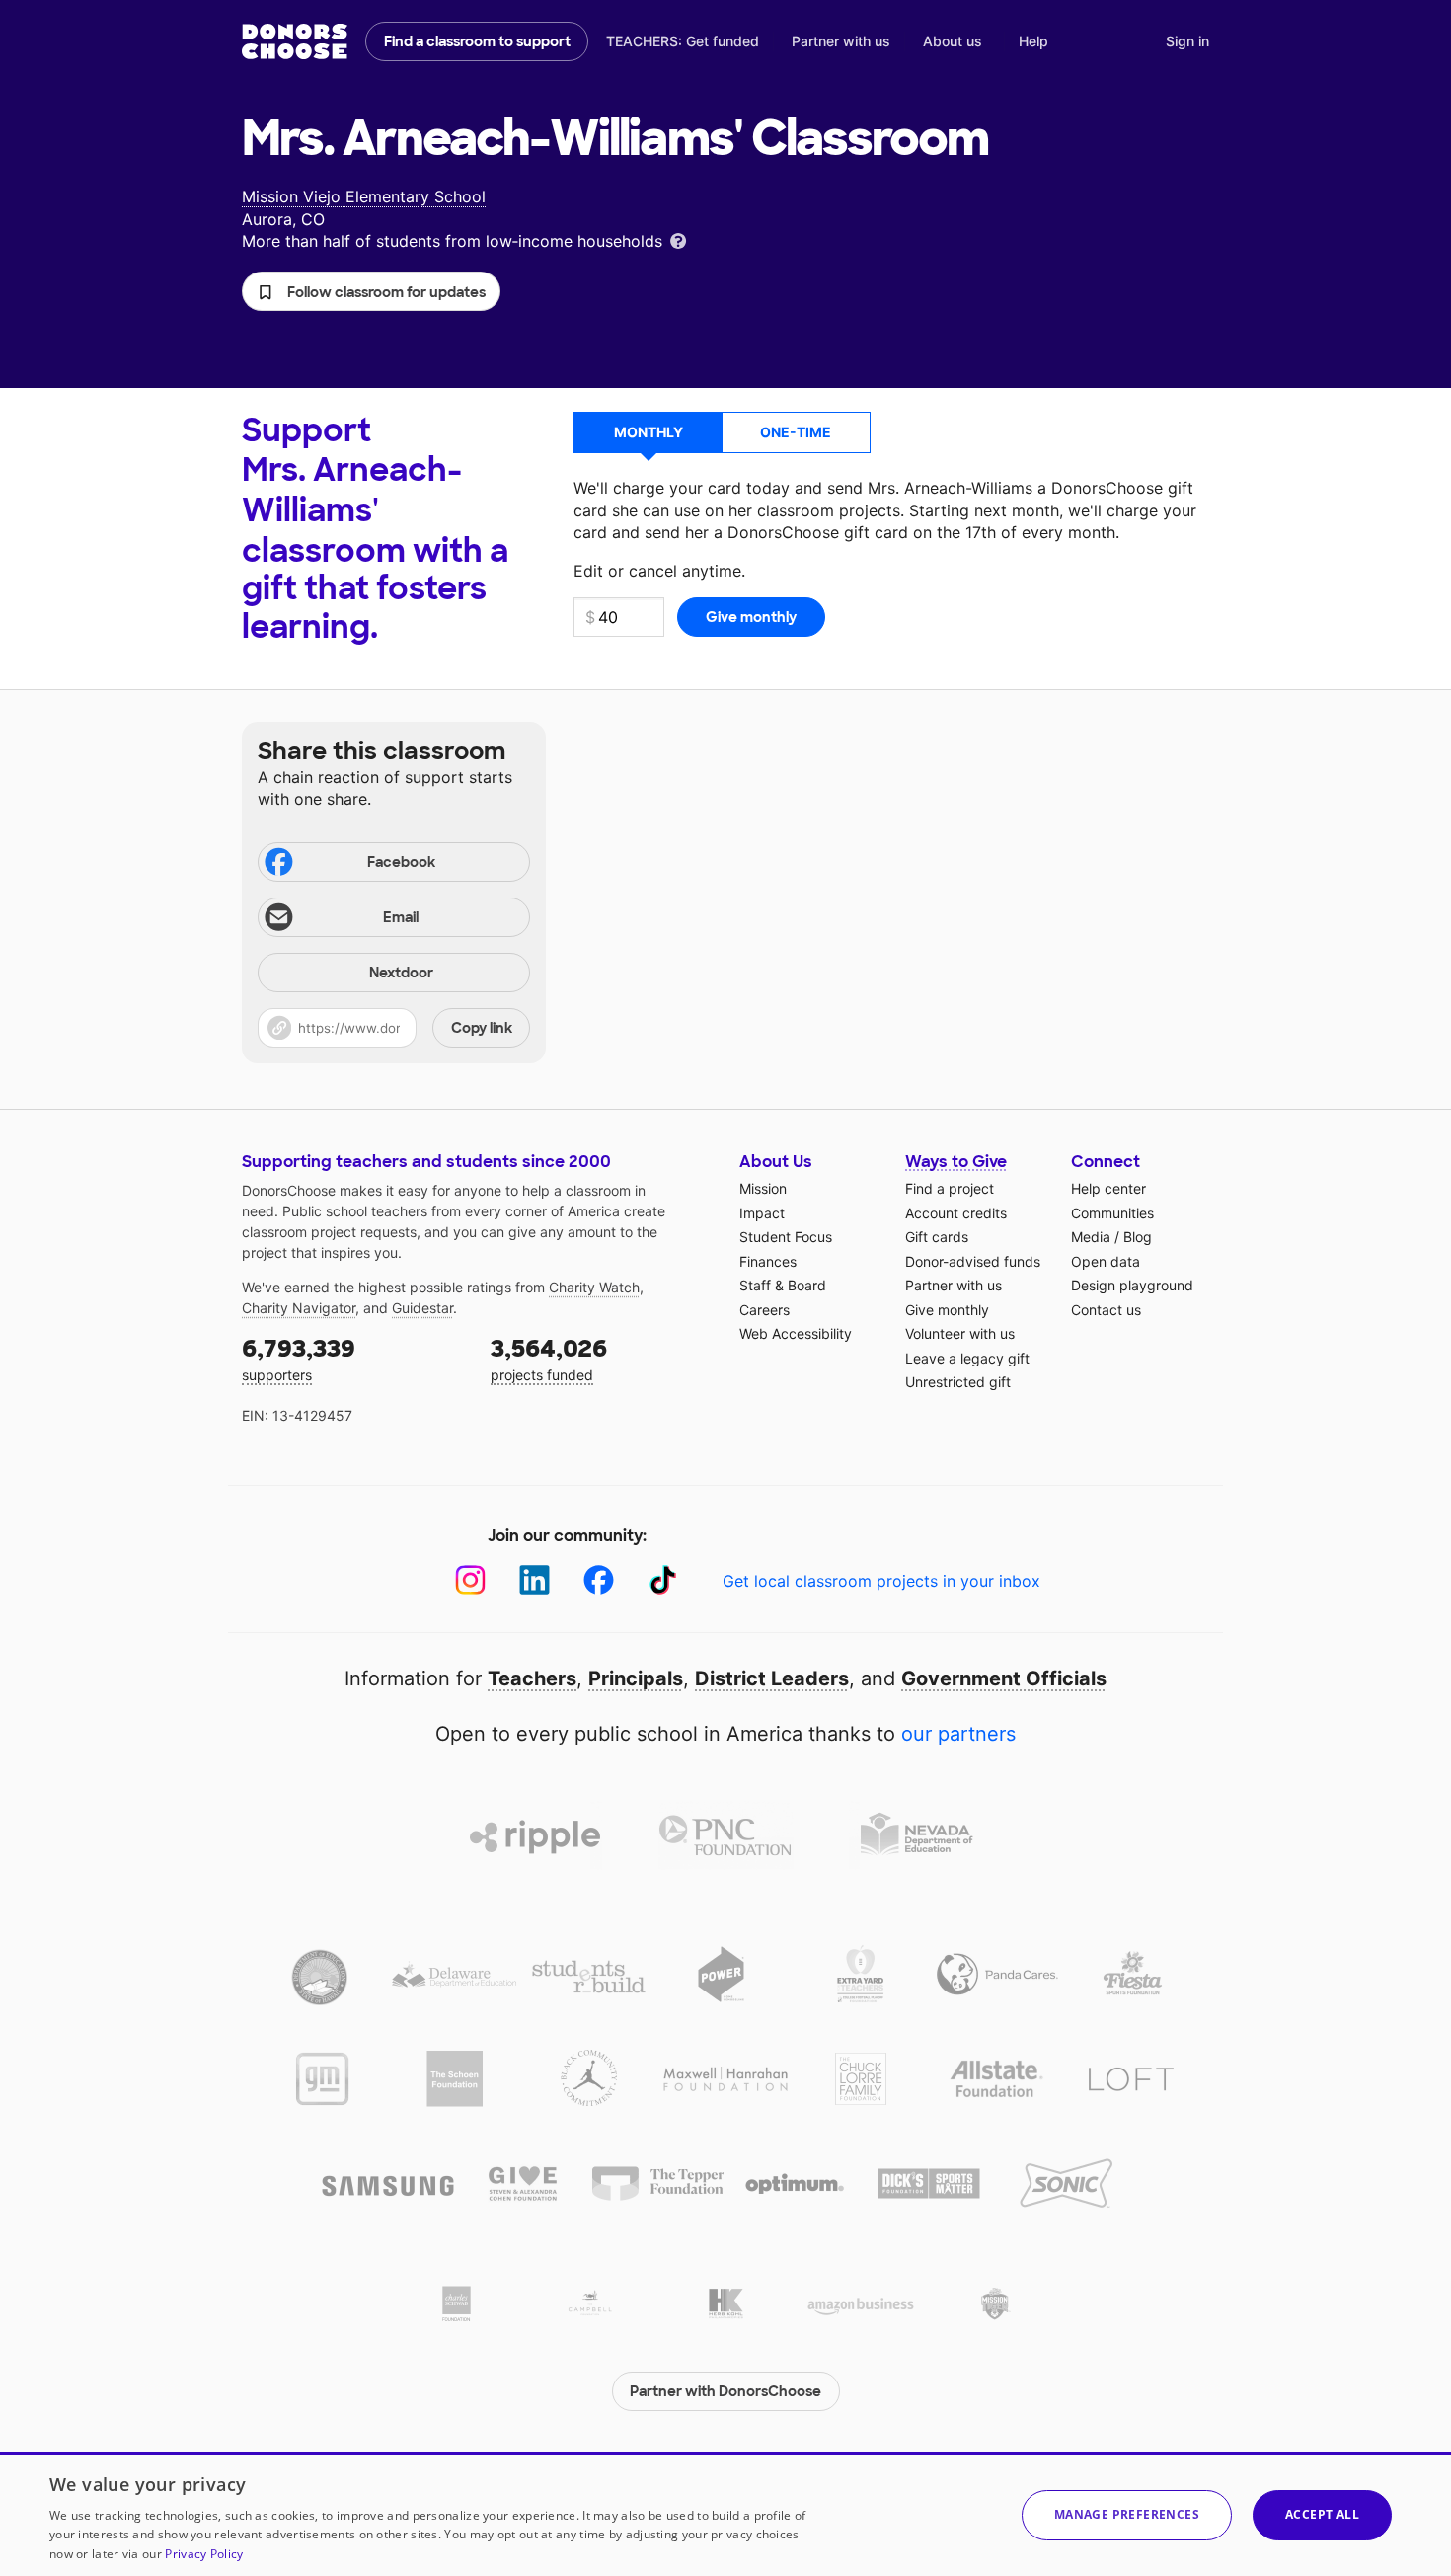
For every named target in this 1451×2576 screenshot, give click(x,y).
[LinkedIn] (535, 1580)
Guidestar (422, 1308)
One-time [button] (796, 432)
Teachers (532, 1678)
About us (953, 41)
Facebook (401, 862)
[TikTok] (663, 1580)
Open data (1106, 1261)
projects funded (549, 1358)
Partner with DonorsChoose (725, 2391)
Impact (762, 1213)
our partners (958, 1734)
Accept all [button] (1322, 2514)
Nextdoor (401, 973)
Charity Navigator (299, 1308)
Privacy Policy (204, 2554)
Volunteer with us (960, 1333)
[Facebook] (599, 1580)
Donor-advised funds (973, 1261)
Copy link (482, 1028)
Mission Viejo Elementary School (364, 196)
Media (1091, 1237)
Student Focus (786, 1237)
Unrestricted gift (958, 1382)
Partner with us (841, 41)
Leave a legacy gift (967, 1358)
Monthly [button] (649, 432)
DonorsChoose (295, 41)
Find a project (950, 1188)
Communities (1112, 1213)
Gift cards (937, 1237)
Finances (768, 1261)
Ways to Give (956, 1162)
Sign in (1187, 41)
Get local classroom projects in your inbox (881, 1581)
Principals (636, 1678)
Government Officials (1004, 1678)
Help (1033, 41)
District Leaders (772, 1678)
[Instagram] (470, 1580)
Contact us (1106, 1310)
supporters (299, 1358)
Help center (1108, 1188)
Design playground (1132, 1285)
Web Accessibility (796, 1333)
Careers (764, 1310)
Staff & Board (783, 1285)
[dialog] (725, 2514)
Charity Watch (594, 1287)
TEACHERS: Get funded (683, 41)
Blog (1138, 1237)
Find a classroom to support (477, 41)
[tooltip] (678, 239)
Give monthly (947, 1310)
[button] (371, 291)
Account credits (956, 1213)
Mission (763, 1188)
